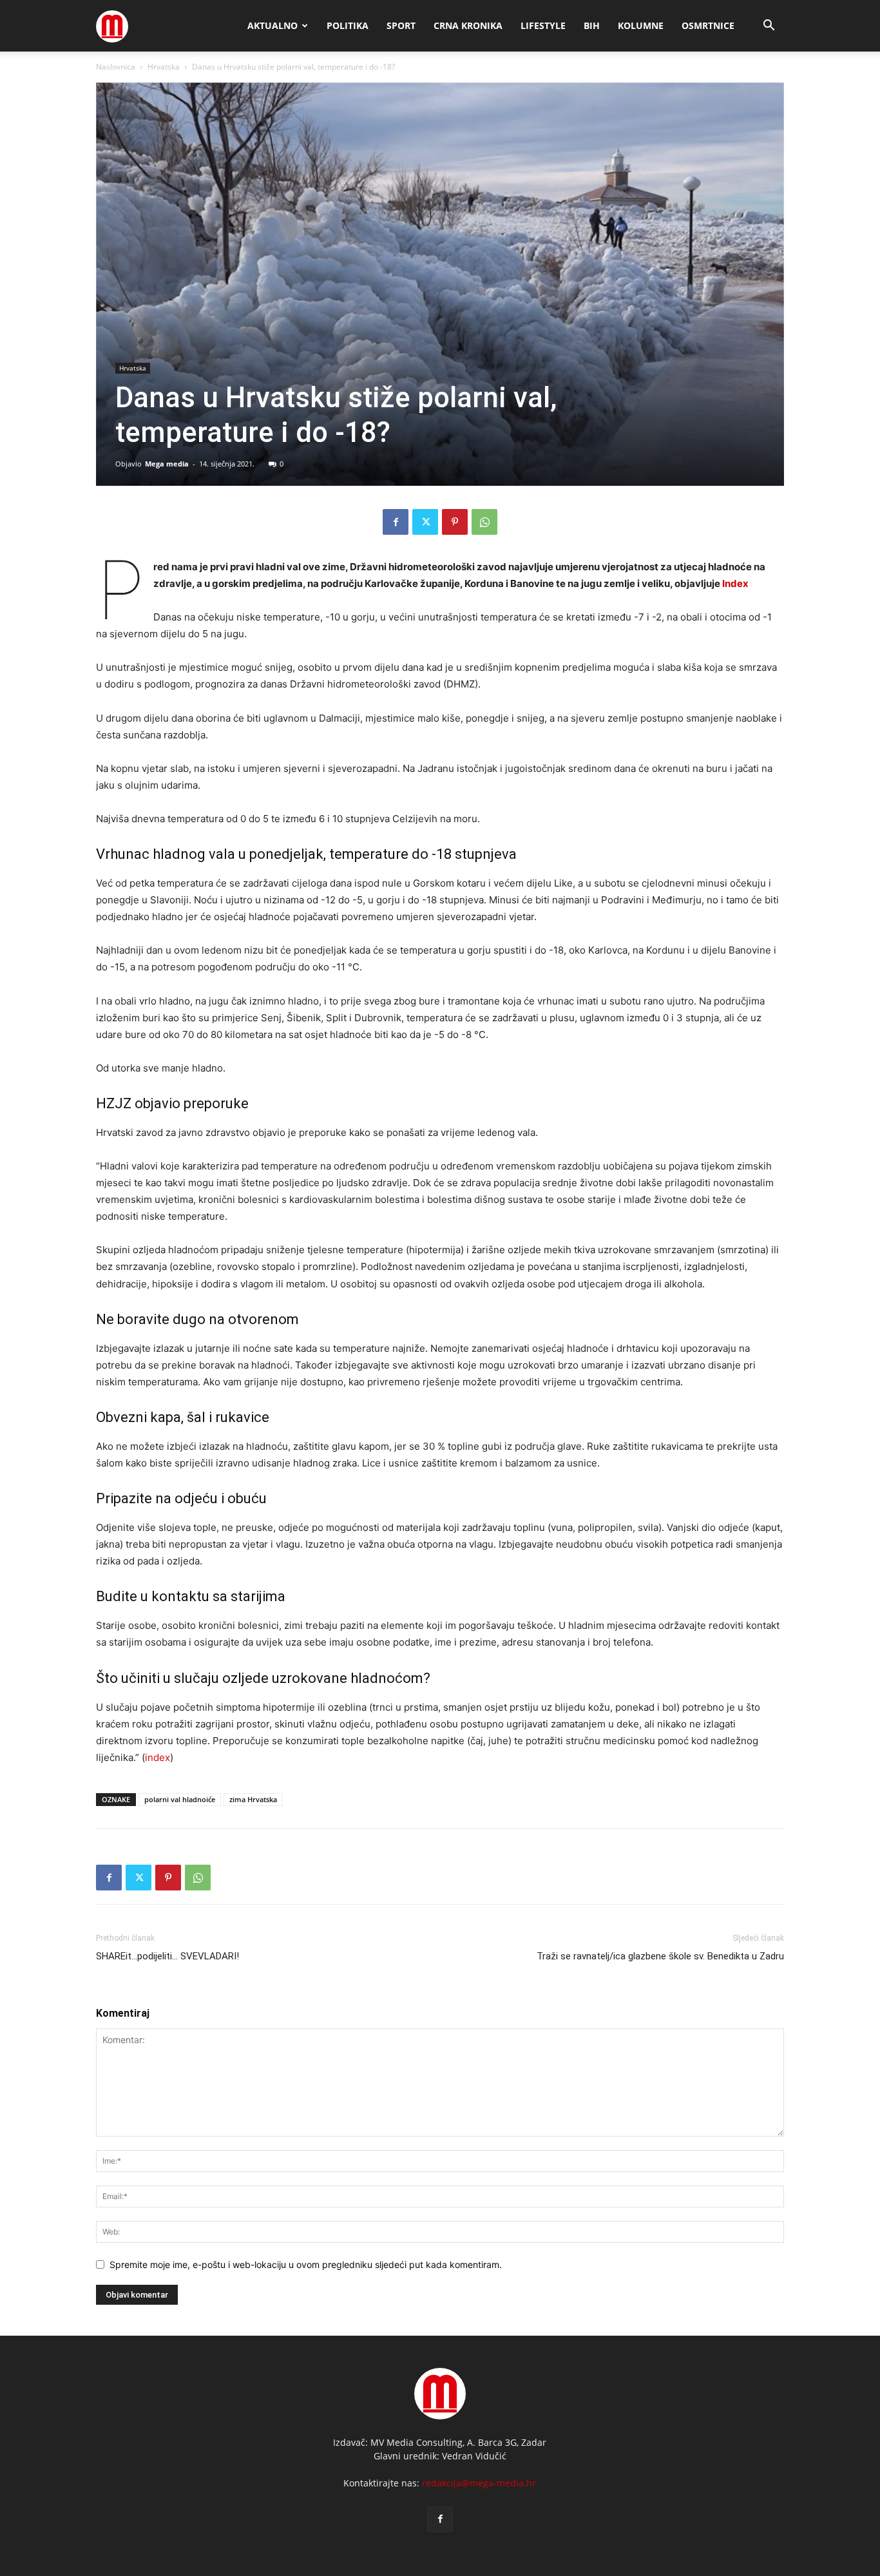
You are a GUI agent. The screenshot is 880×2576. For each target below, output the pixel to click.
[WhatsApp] (484, 522)
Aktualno (273, 25)
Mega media (167, 464)
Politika (348, 25)
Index (735, 583)
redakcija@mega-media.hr (479, 2483)
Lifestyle (543, 25)
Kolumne (641, 25)
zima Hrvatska (253, 1799)
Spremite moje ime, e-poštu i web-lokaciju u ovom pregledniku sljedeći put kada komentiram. (306, 2264)
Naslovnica (116, 67)
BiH (592, 25)
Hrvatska (164, 67)
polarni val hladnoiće (180, 1799)
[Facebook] (396, 522)
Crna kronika (468, 25)
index (158, 1757)
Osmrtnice (708, 25)
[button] (769, 27)
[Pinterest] (455, 522)
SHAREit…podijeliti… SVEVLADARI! (167, 1956)
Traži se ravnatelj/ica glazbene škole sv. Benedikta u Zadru (660, 1956)
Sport (401, 25)
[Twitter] (425, 522)
